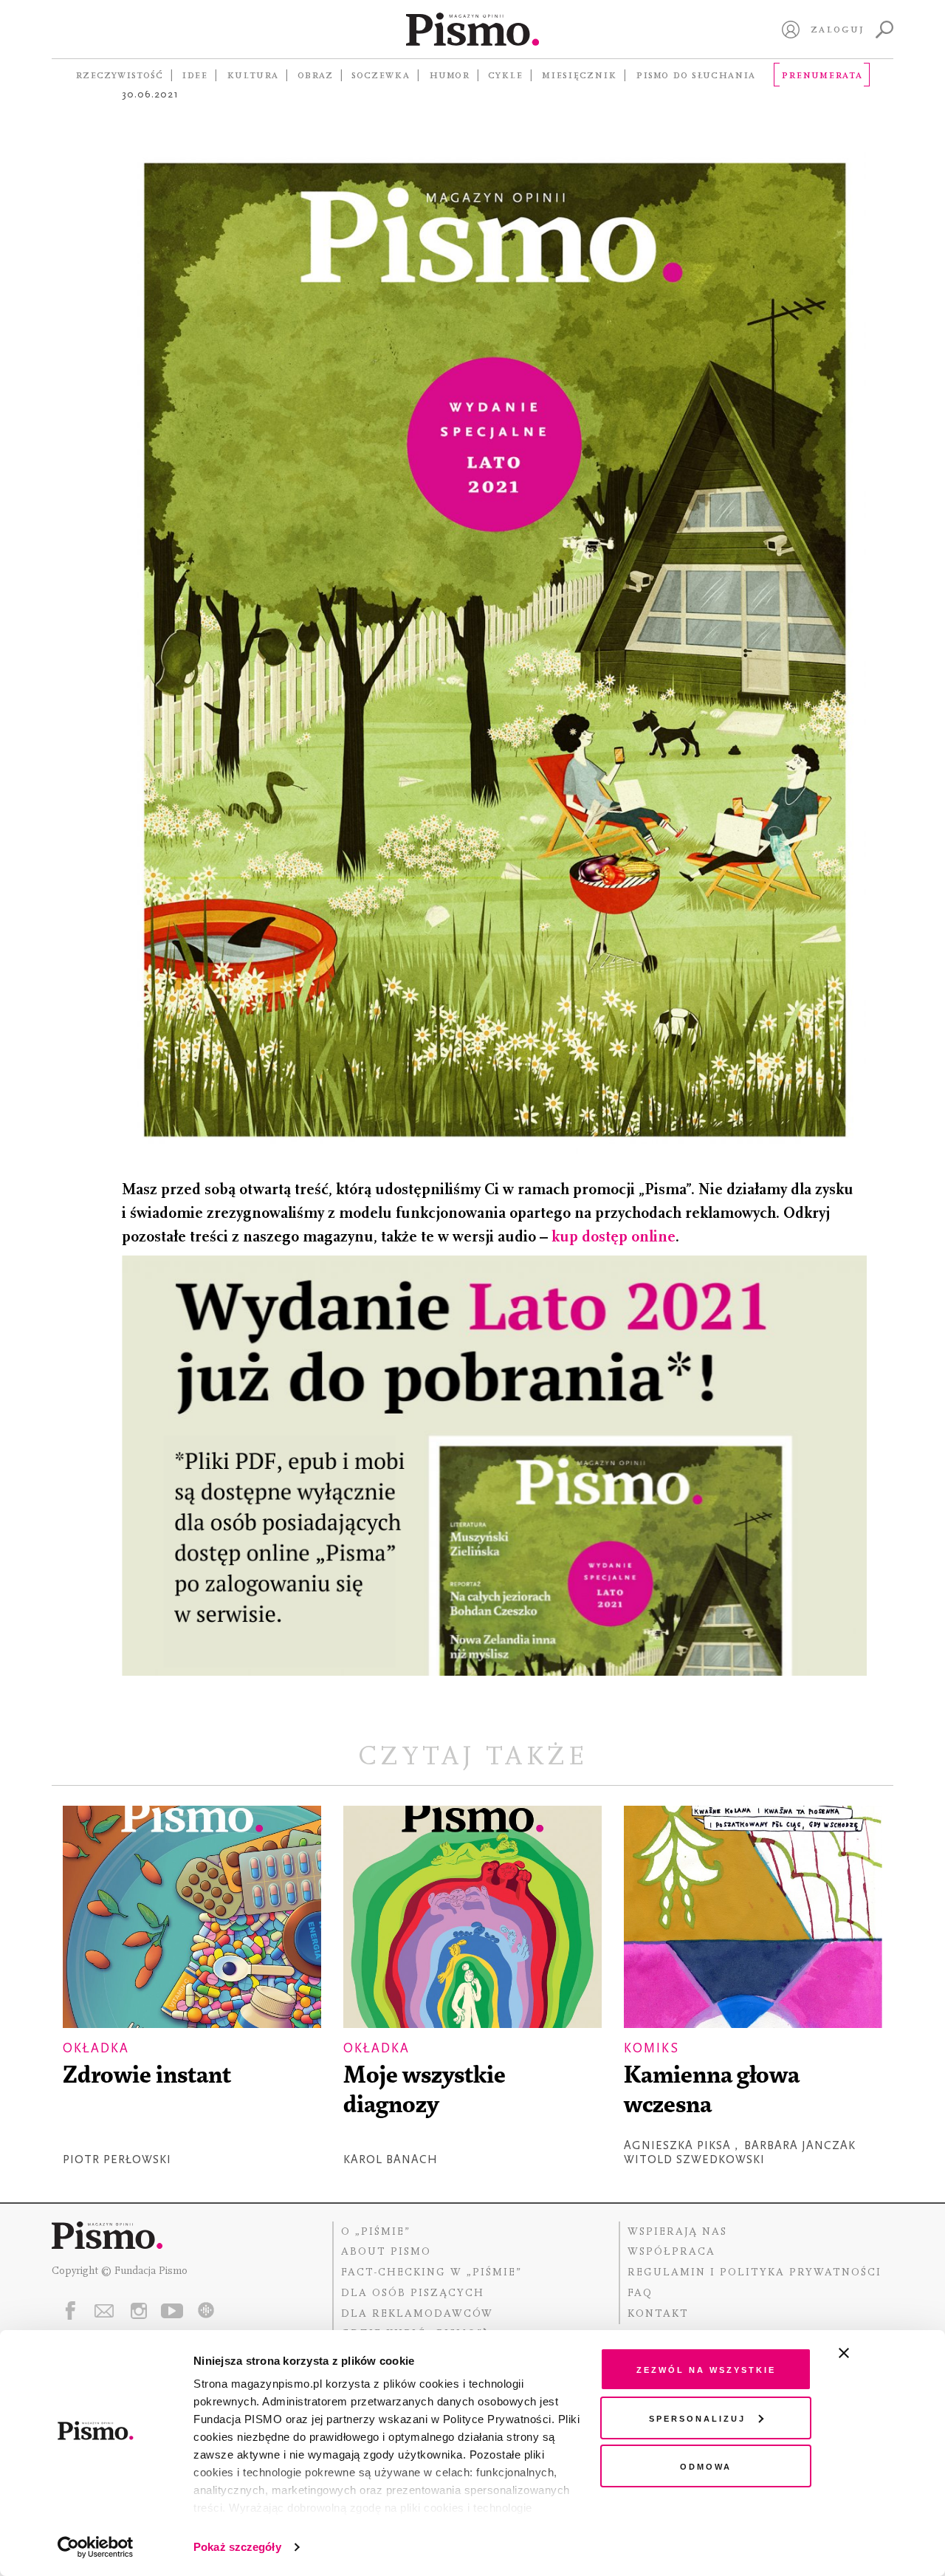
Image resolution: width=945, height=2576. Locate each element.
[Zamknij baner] (883, 2353)
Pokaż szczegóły (237, 2547)
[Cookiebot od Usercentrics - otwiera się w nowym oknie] (96, 2547)
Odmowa (706, 2466)
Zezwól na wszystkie (706, 2369)
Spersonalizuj (697, 2418)
